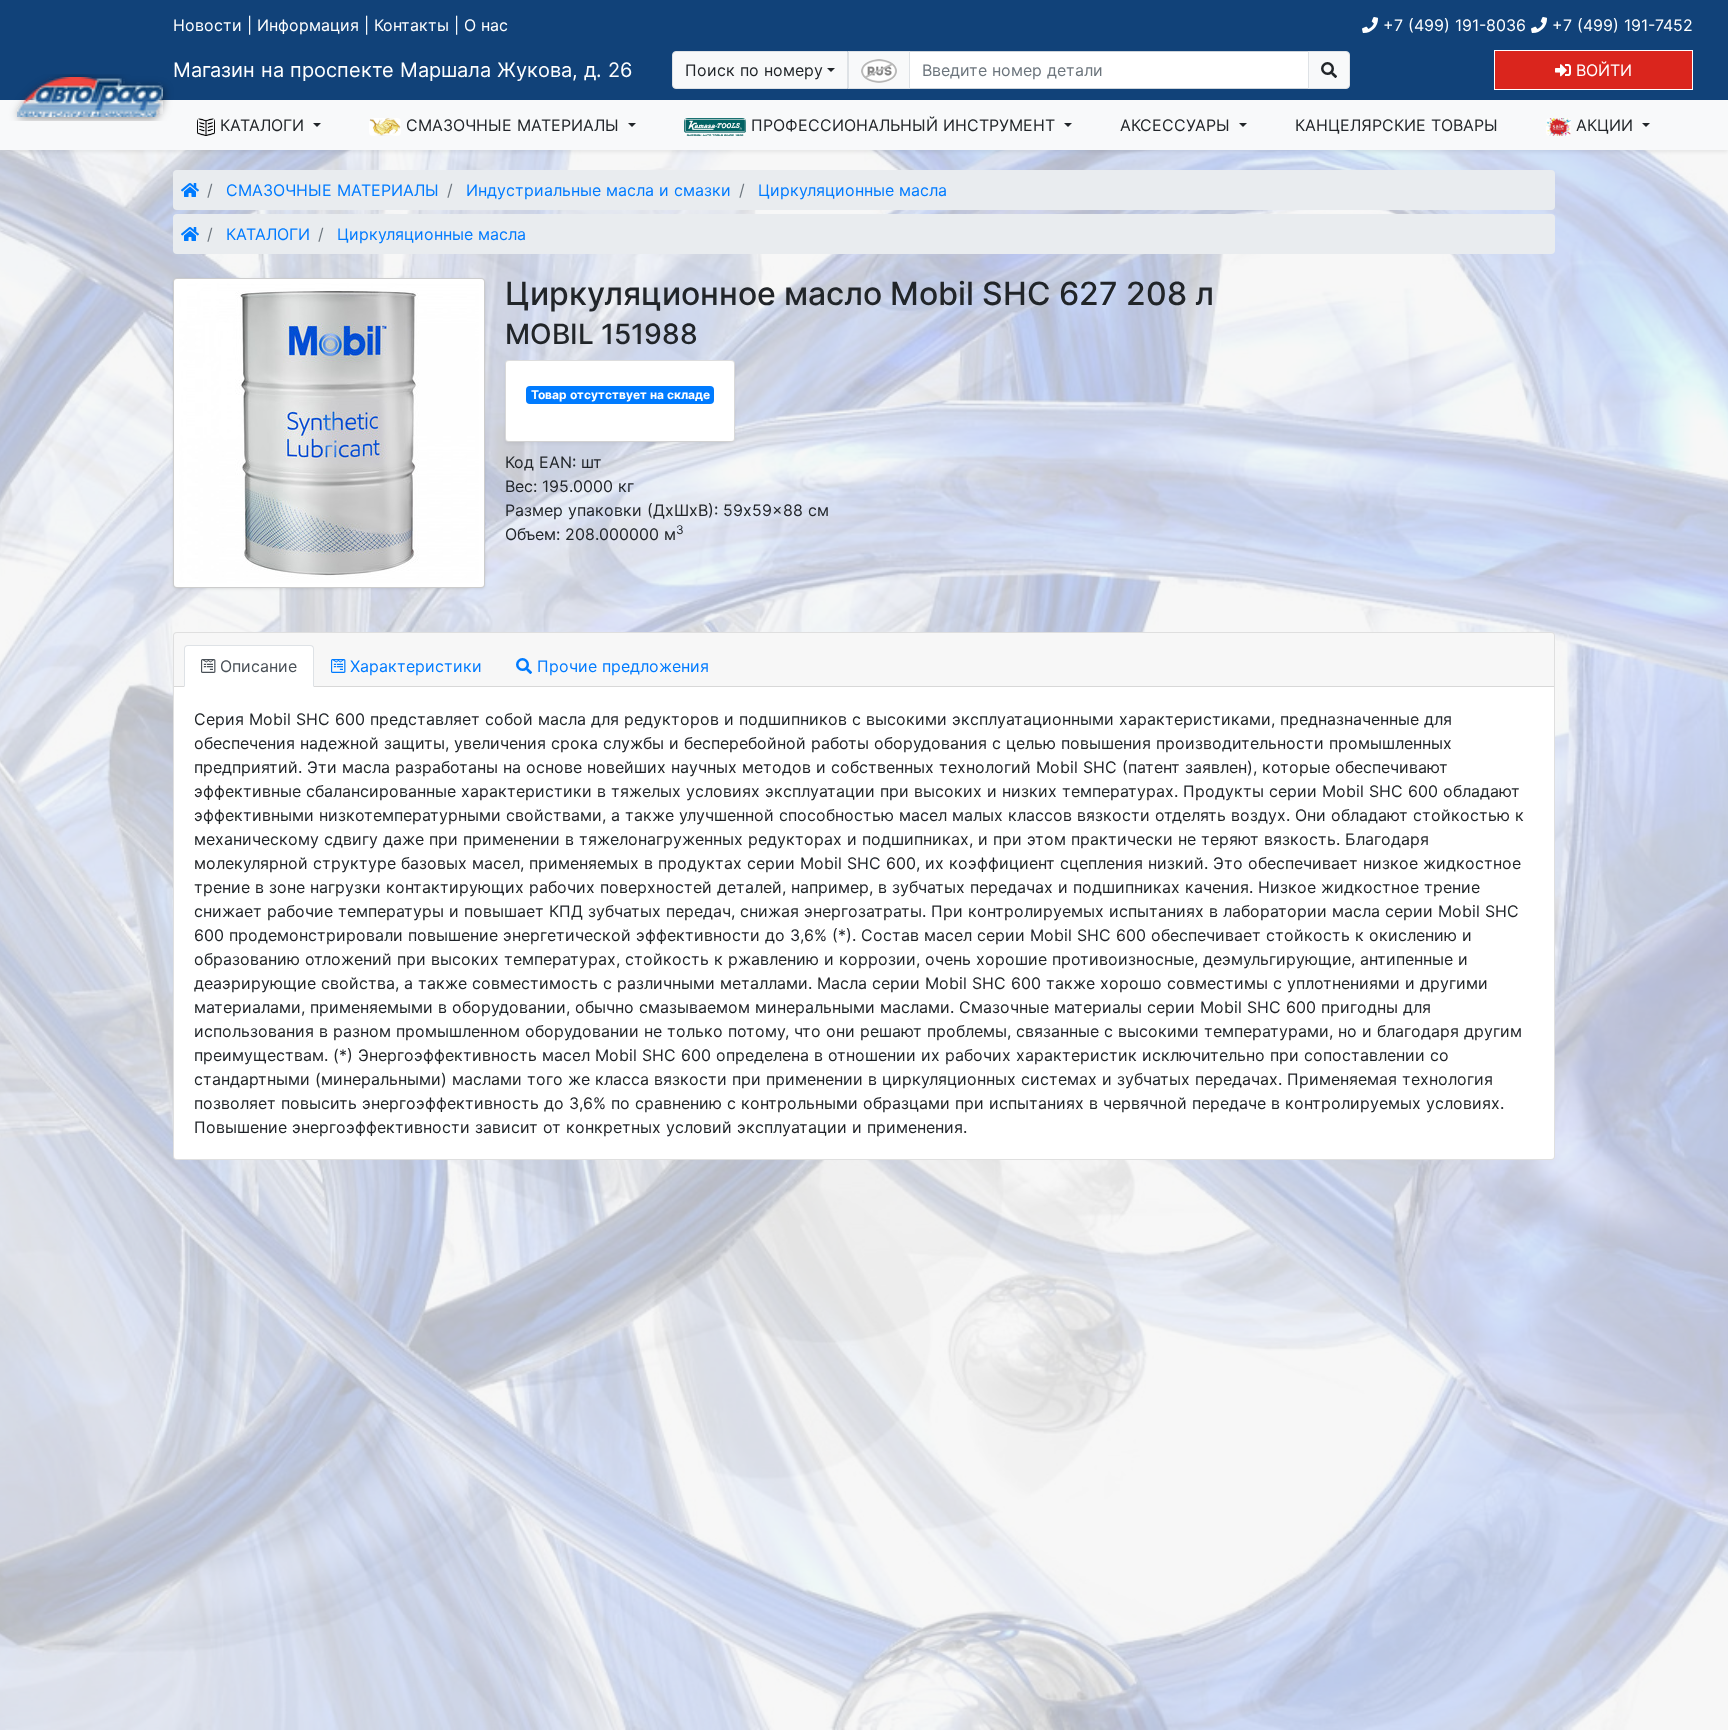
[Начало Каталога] (190, 190)
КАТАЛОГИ (262, 125)
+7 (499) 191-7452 (1620, 25)
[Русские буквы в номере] (879, 70)
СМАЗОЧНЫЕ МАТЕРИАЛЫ (512, 125)
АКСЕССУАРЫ (1177, 125)
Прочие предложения (620, 666)
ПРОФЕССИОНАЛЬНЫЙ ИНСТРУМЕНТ (903, 125)
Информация (308, 25)
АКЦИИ (1604, 125)
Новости (207, 25)
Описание (256, 666)
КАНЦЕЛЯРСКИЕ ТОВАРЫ (1396, 125)
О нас (486, 25)
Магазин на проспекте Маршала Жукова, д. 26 (402, 70)
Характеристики (413, 666)
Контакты (411, 25)
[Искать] (1329, 70)
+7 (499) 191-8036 (1452, 25)
